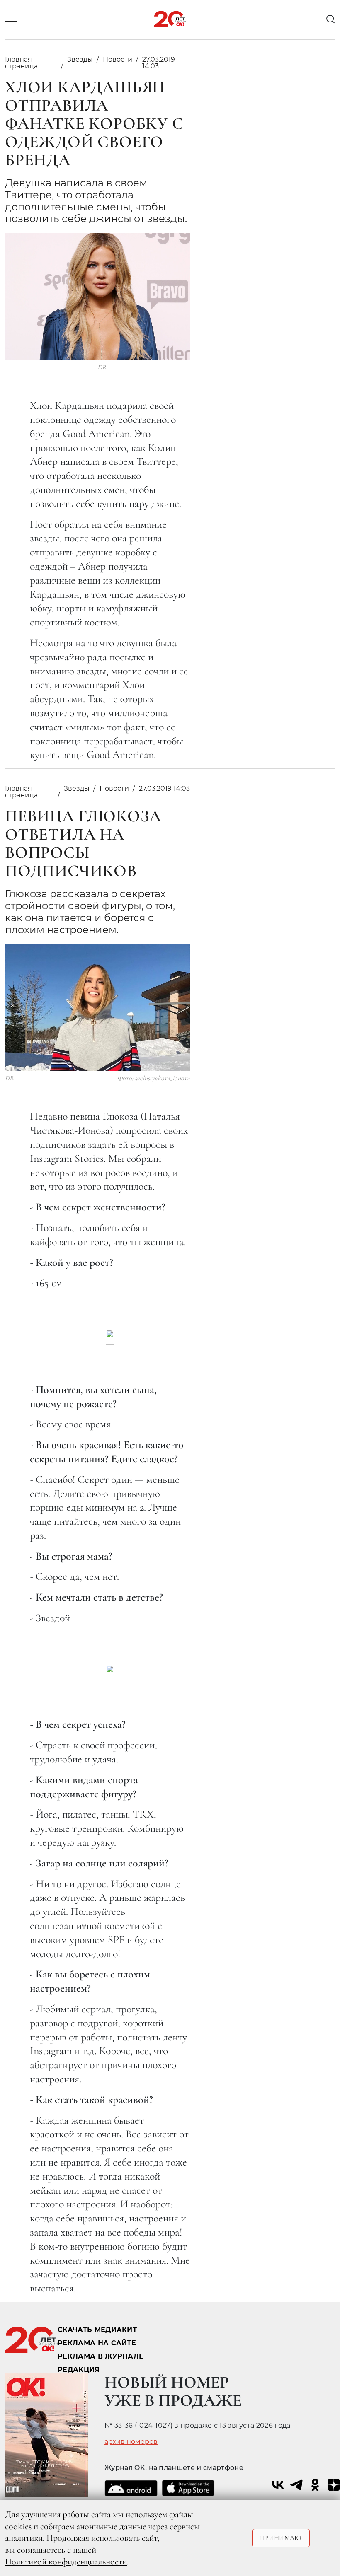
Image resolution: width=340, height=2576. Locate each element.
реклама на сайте (97, 2343)
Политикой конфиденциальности (66, 2562)
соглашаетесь (41, 2550)
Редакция (79, 2370)
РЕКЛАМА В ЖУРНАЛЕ (101, 2356)
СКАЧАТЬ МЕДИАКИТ (97, 2330)
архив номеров (131, 2442)
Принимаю (281, 2538)
